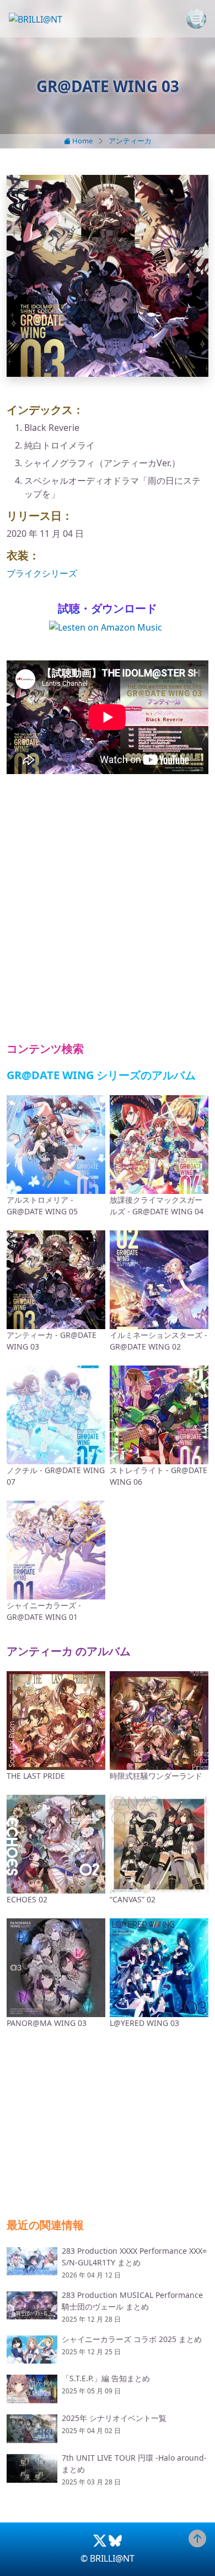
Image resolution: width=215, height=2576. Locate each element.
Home (82, 141)
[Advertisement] (108, 908)
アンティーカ (130, 141)
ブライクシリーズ (42, 573)
